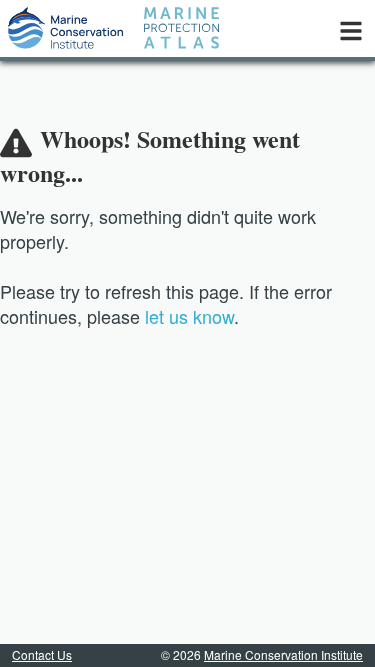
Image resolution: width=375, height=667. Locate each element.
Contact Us (42, 654)
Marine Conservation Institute (283, 654)
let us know (189, 316)
